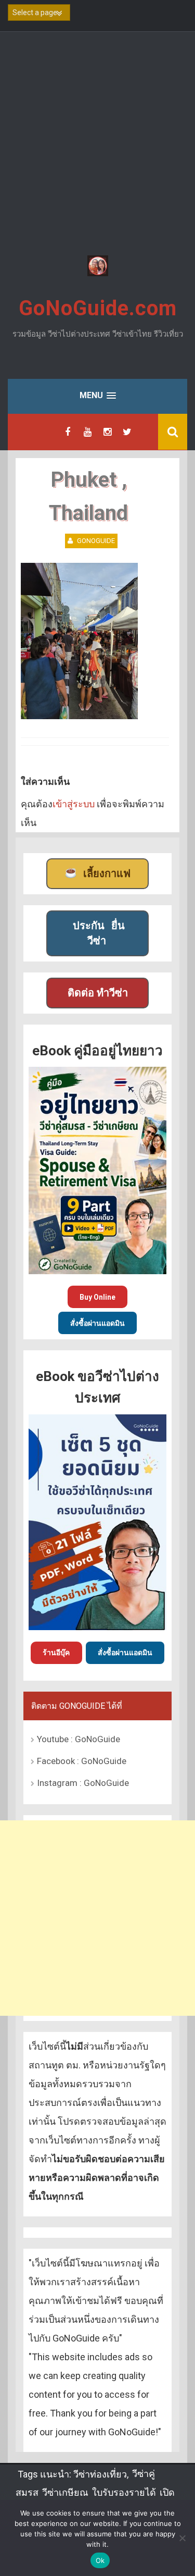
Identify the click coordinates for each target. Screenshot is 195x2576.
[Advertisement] (97, 145)
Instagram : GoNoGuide (83, 1783)
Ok (100, 2560)
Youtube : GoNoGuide (79, 1739)
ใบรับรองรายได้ (124, 2492)
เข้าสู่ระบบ (74, 804)
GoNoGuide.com (98, 308)
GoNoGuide (96, 541)
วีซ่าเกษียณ (65, 2492)
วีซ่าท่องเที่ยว (100, 2474)
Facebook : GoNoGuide (82, 1761)
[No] (182, 2538)
